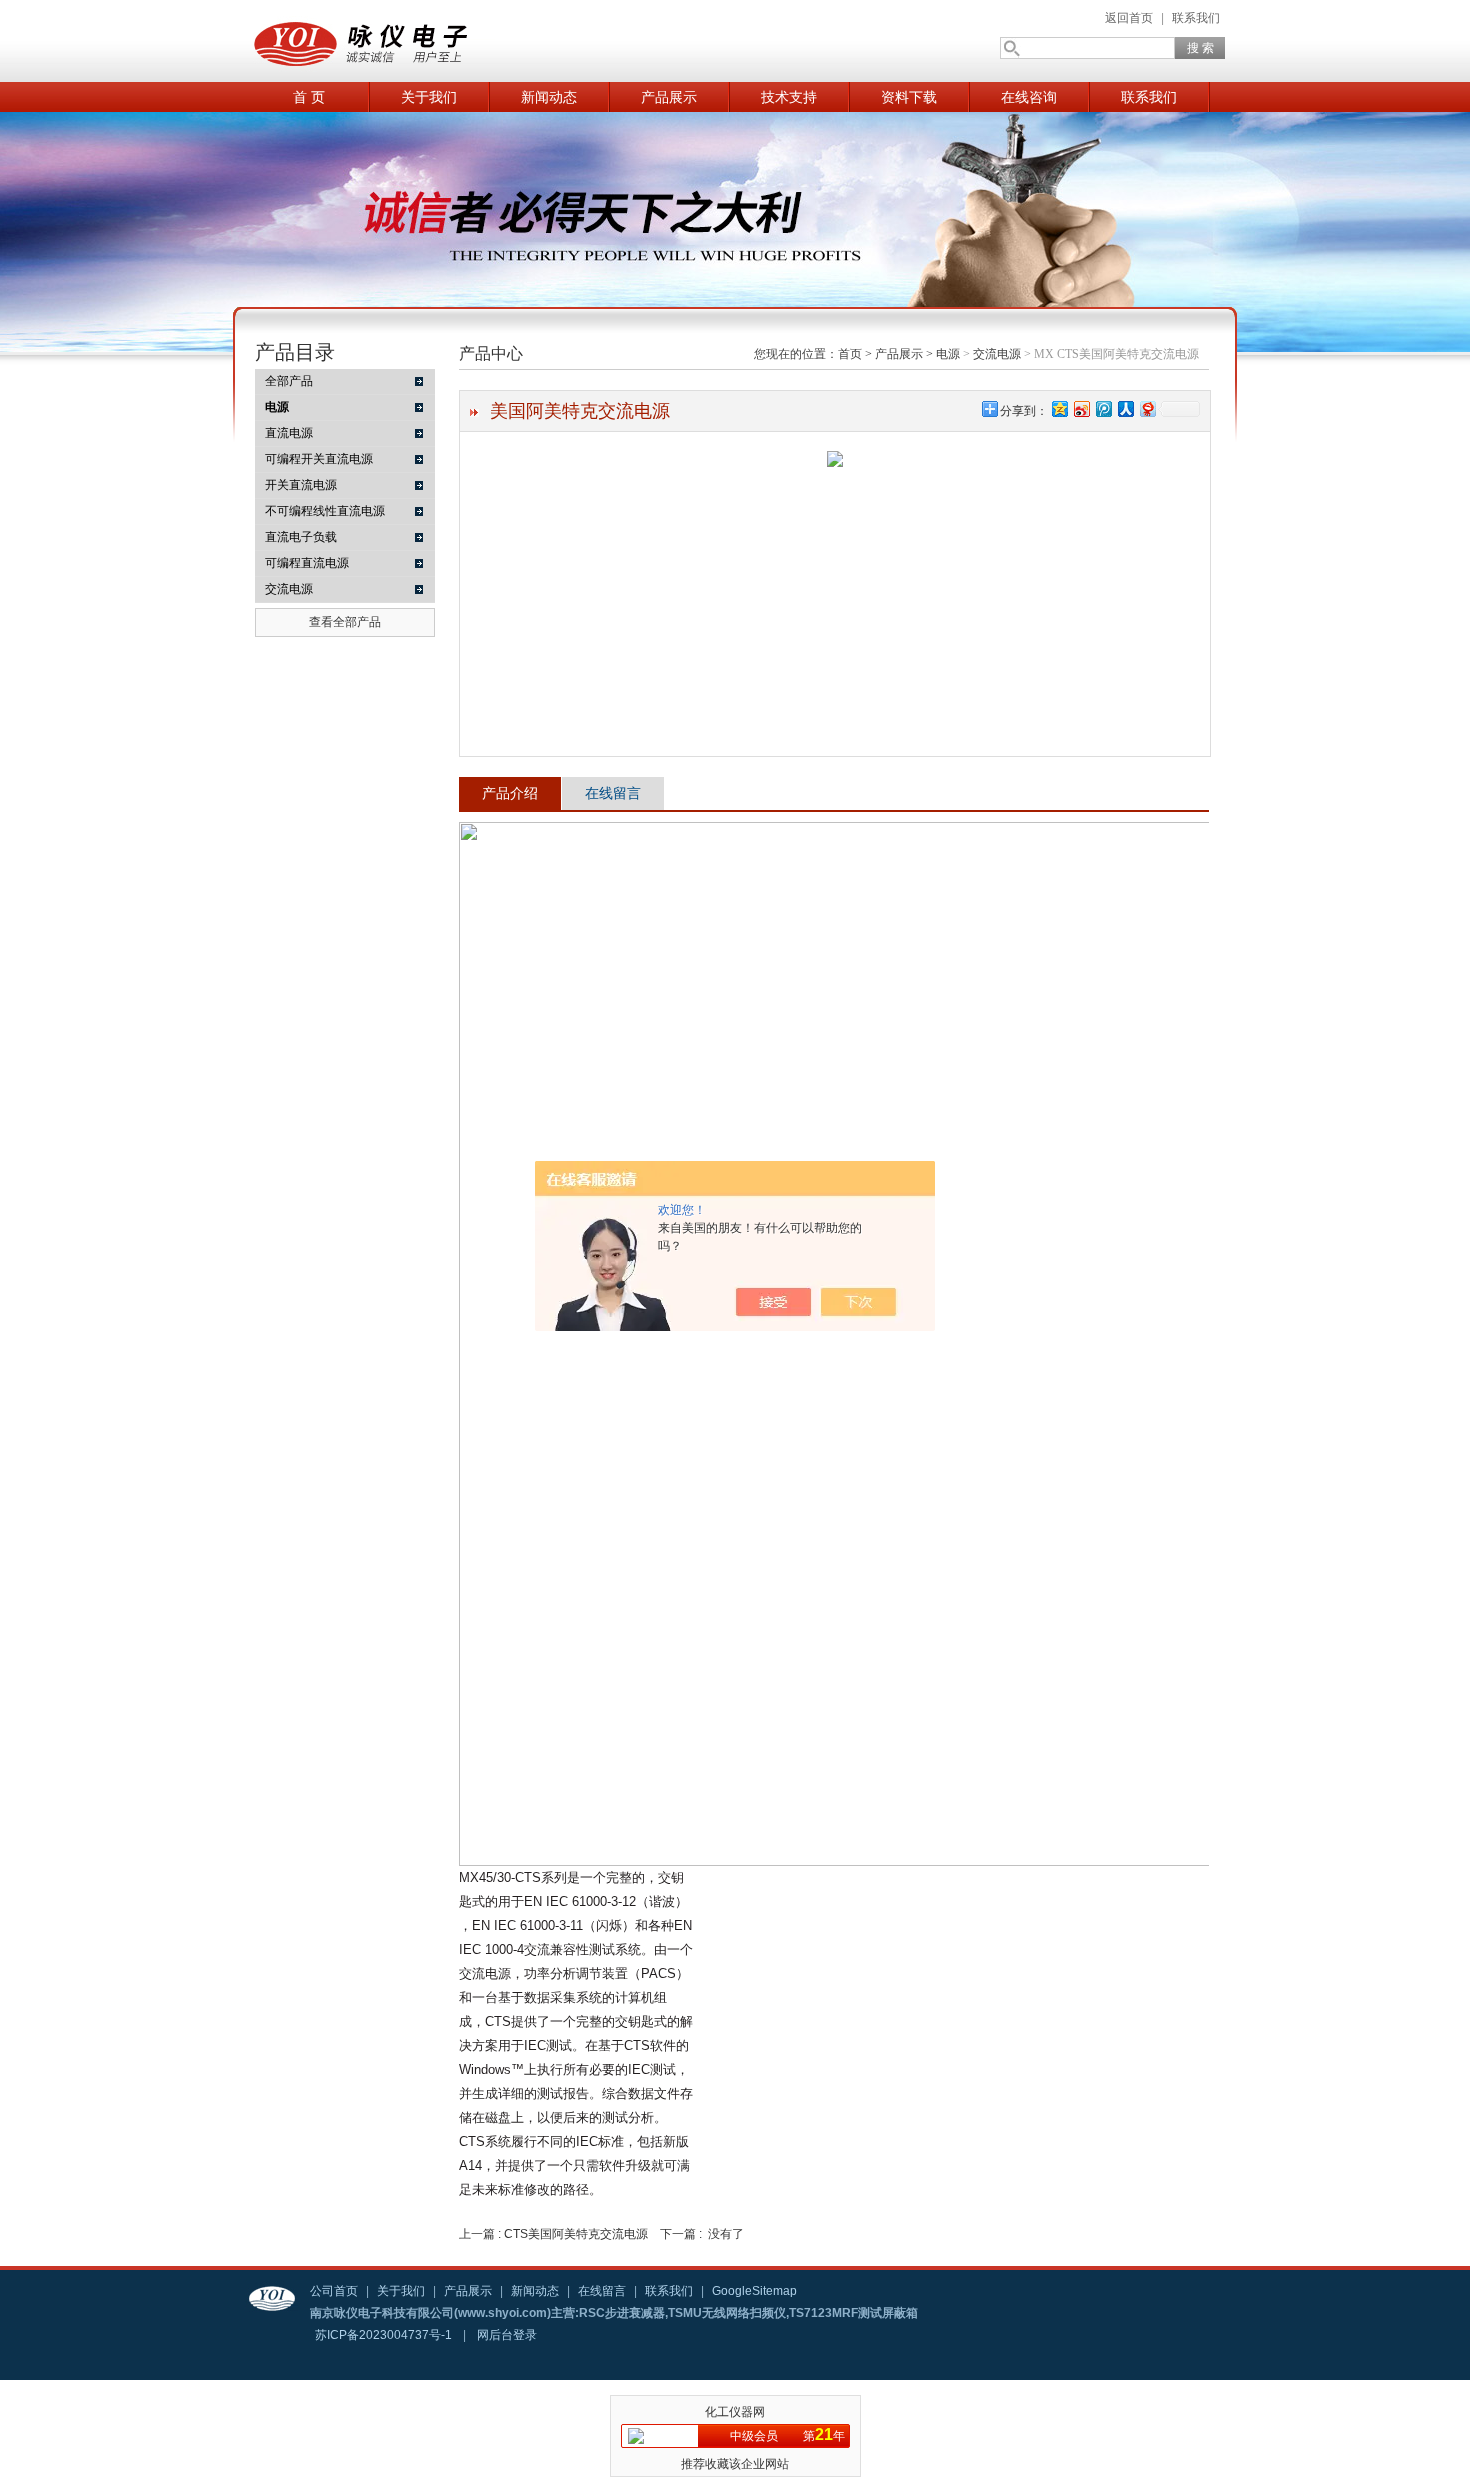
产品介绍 (510, 793)
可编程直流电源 (307, 563)
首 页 (309, 97)
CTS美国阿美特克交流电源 (576, 2234)
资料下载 (909, 97)
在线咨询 (1029, 97)
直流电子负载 (301, 537)
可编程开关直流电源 (319, 459)
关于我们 (429, 97)
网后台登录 (507, 2335)
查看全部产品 (345, 622)
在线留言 (613, 793)
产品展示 (669, 97)
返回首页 (1129, 18)
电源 (948, 354)
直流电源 (289, 433)
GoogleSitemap (754, 2291)
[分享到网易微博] (1147, 408)
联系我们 (1196, 18)
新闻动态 (549, 97)
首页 (850, 354)
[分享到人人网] (1125, 408)
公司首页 (334, 2291)
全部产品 (289, 381)
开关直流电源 (301, 485)
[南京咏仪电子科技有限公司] (445, 41)
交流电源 (289, 589)
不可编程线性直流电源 (325, 511)
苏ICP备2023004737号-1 (383, 2335)
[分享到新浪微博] (1081, 408)
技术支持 (789, 97)
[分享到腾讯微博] (1103, 408)
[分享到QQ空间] (1059, 408)
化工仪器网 (735, 2412)
